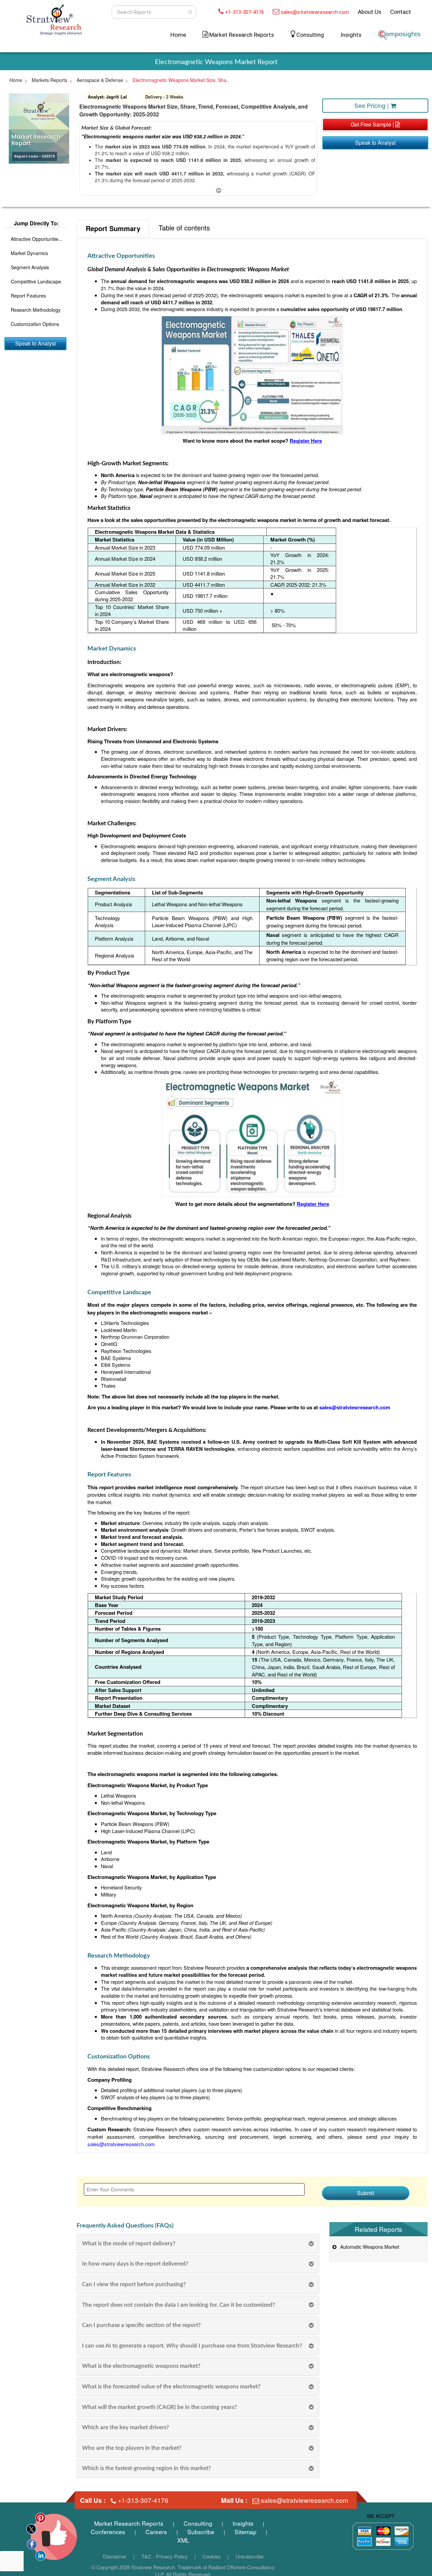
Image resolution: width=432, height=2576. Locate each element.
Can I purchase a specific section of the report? (141, 2325)
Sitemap (246, 2532)
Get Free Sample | (373, 124)
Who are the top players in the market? (132, 2448)
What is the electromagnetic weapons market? (141, 2366)
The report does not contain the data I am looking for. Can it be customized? (179, 2305)
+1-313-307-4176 (245, 12)
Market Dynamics (29, 253)
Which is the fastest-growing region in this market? (146, 2468)
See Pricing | (372, 105)
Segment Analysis (30, 267)
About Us (370, 12)
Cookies (212, 2556)
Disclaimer (115, 2556)
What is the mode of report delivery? (129, 2243)
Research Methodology (36, 309)
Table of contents (184, 228)
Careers (156, 2532)
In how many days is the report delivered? (135, 2264)
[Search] (190, 12)
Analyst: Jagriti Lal (107, 97)
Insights (351, 35)
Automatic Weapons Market (368, 2247)
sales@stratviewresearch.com (315, 12)
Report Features (28, 295)
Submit (366, 2193)
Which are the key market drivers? (126, 2427)
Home (178, 35)
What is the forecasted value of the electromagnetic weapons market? (171, 2387)
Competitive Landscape (36, 281)
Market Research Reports (129, 2523)
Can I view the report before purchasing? (134, 2284)
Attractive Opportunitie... (37, 239)
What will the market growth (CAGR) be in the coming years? (159, 2407)
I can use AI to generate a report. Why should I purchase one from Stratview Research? (192, 2346)
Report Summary (113, 228)
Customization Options (35, 324)
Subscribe (201, 2532)
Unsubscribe (250, 2556)
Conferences (108, 2532)
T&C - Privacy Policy (165, 2556)
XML (183, 2540)
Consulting (310, 35)
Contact (401, 12)
